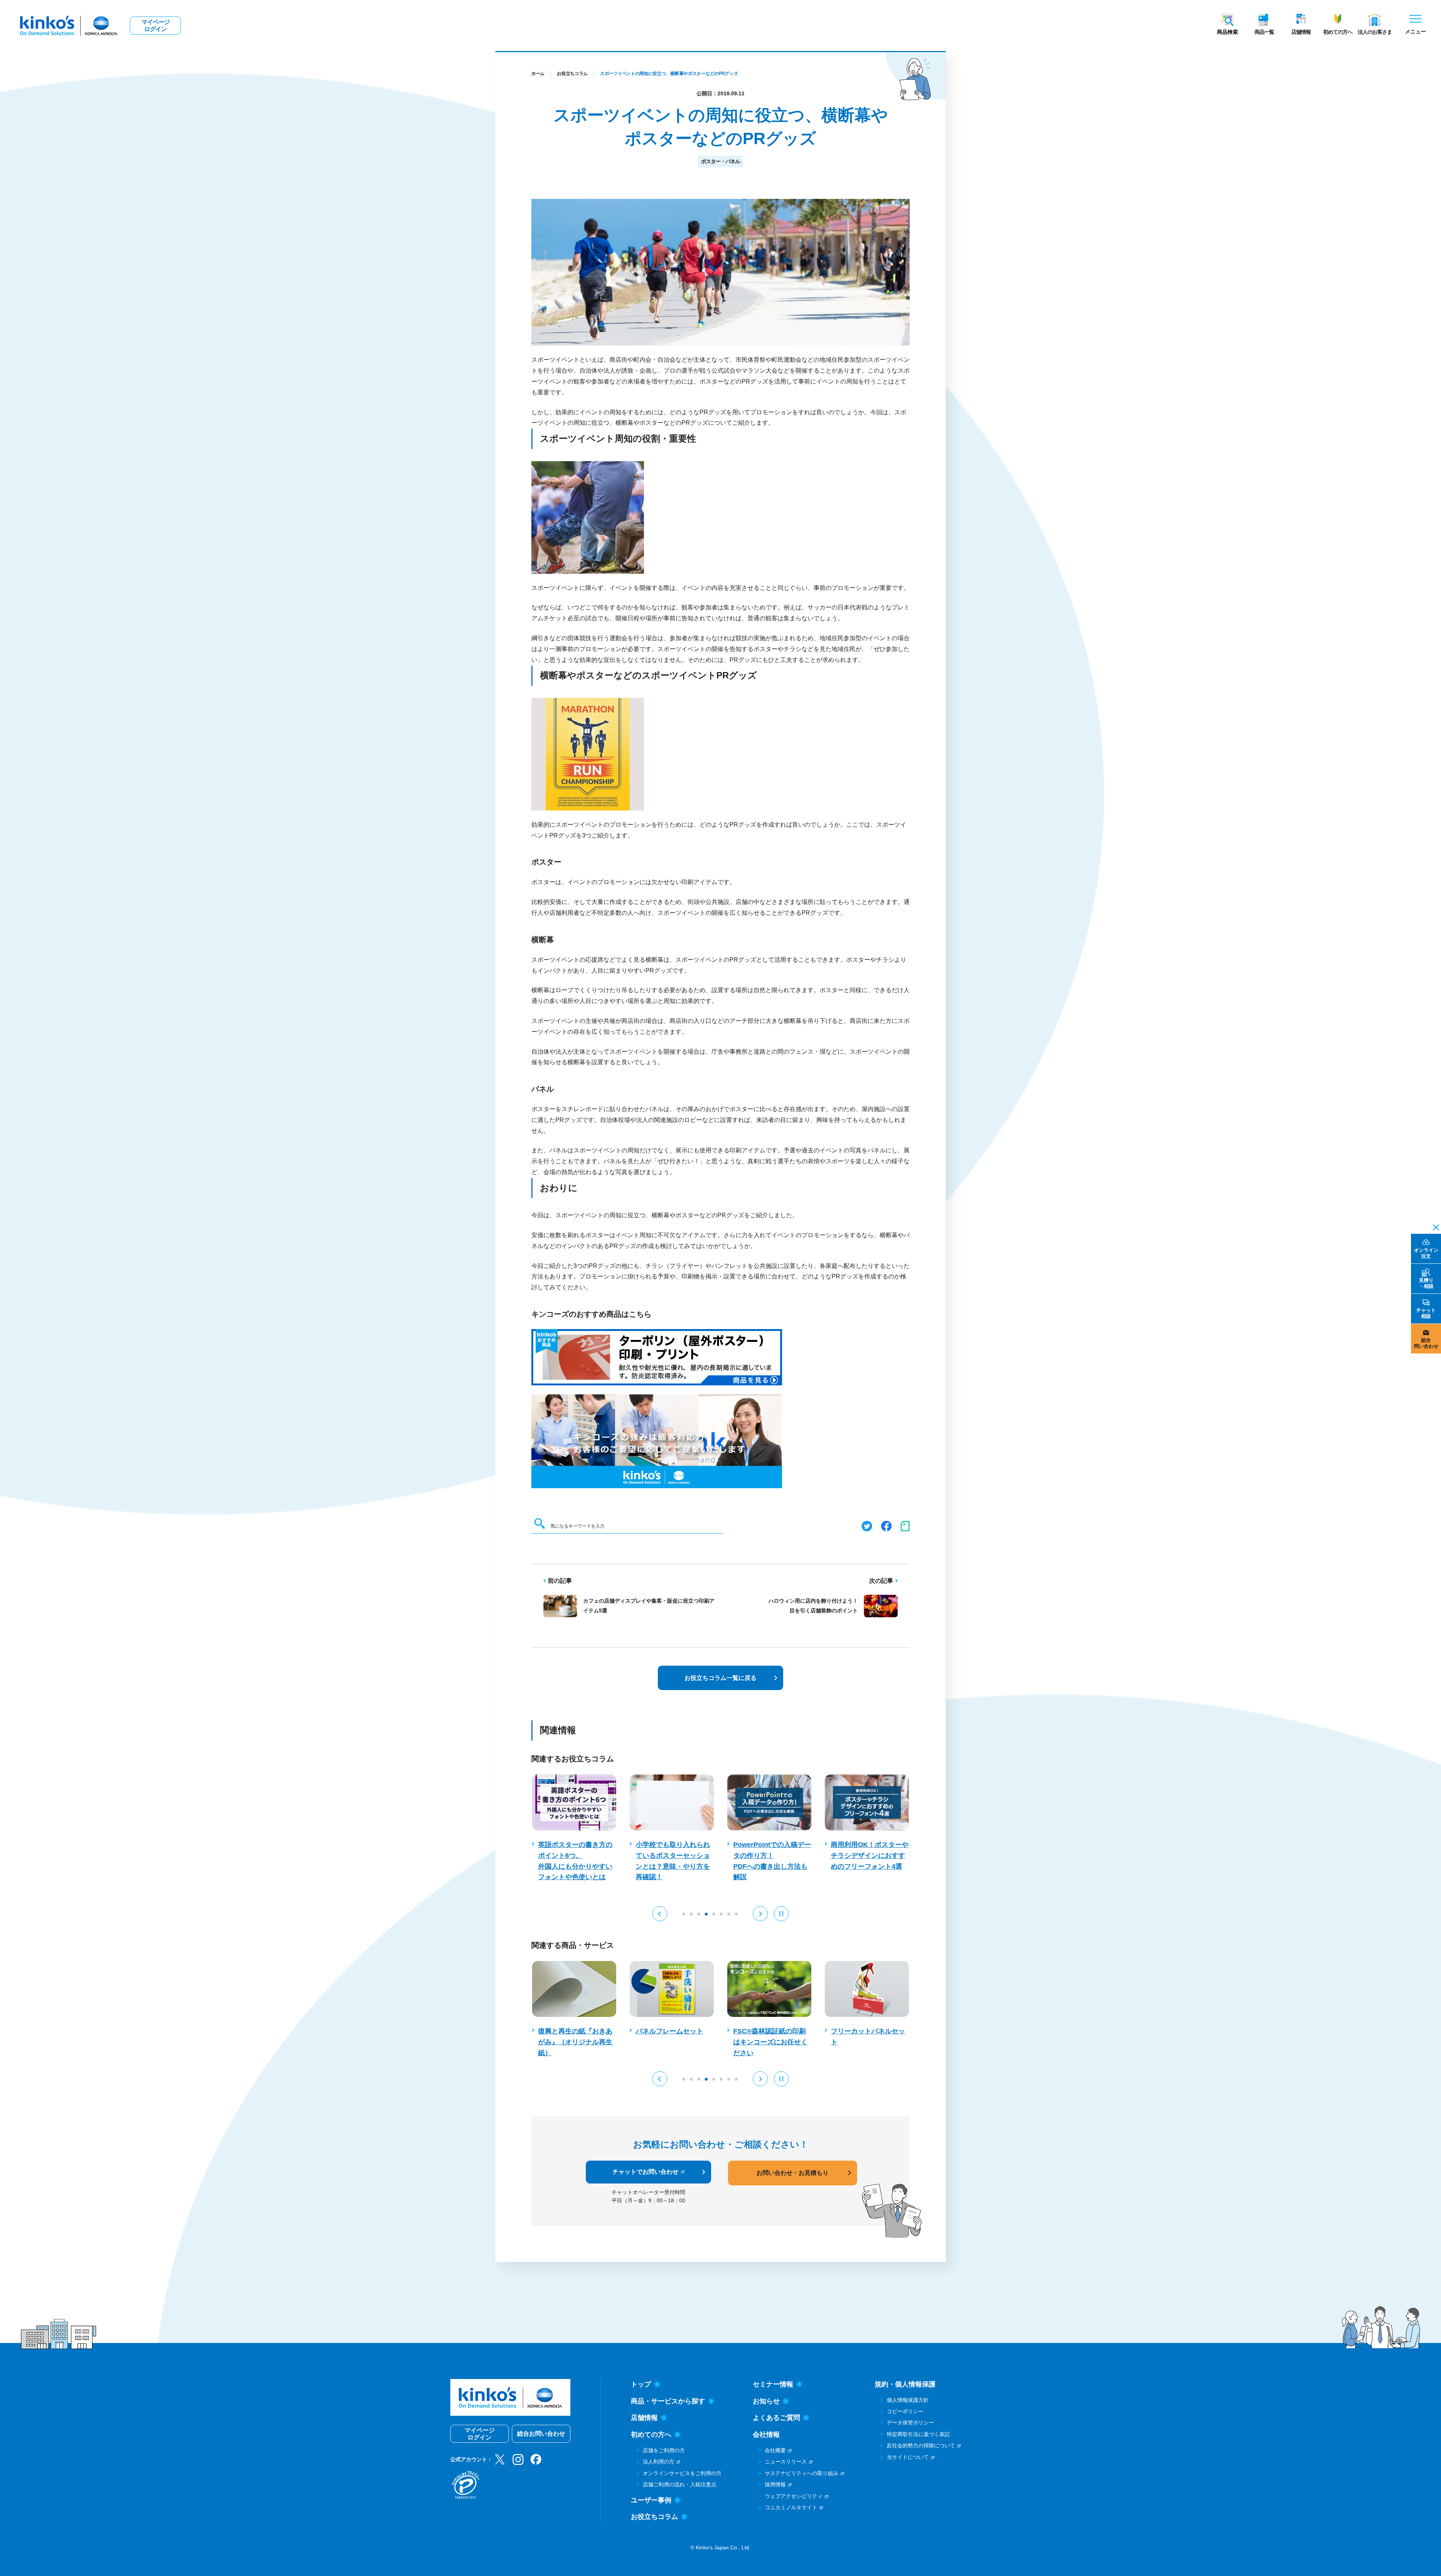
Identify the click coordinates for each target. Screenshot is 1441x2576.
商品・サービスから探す (668, 2401)
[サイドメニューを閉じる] (1434, 1227)
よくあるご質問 (776, 2418)
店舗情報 (1301, 32)
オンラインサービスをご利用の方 (682, 2473)
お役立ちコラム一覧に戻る (720, 1678)
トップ (641, 2384)
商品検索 (1227, 32)
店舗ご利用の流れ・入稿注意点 (680, 2484)
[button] (660, 1914)
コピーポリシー (905, 2411)
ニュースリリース (786, 2462)
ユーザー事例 (651, 2500)
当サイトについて (908, 2457)
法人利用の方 (659, 2462)
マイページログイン (156, 26)
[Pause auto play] (781, 1914)
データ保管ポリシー (910, 2423)
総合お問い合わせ (541, 2434)
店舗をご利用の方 (664, 2450)
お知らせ (766, 2401)
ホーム (538, 74)
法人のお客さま (1375, 32)
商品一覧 (1264, 32)
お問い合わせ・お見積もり (793, 2173)
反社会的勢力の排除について (921, 2445)
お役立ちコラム (572, 74)
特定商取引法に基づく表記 (918, 2434)
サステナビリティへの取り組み (802, 2473)
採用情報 (775, 2484)
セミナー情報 (773, 2384)
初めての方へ (1338, 32)
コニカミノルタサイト (791, 2507)
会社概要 (775, 2450)
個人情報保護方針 (908, 2400)
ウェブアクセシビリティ (794, 2496)
